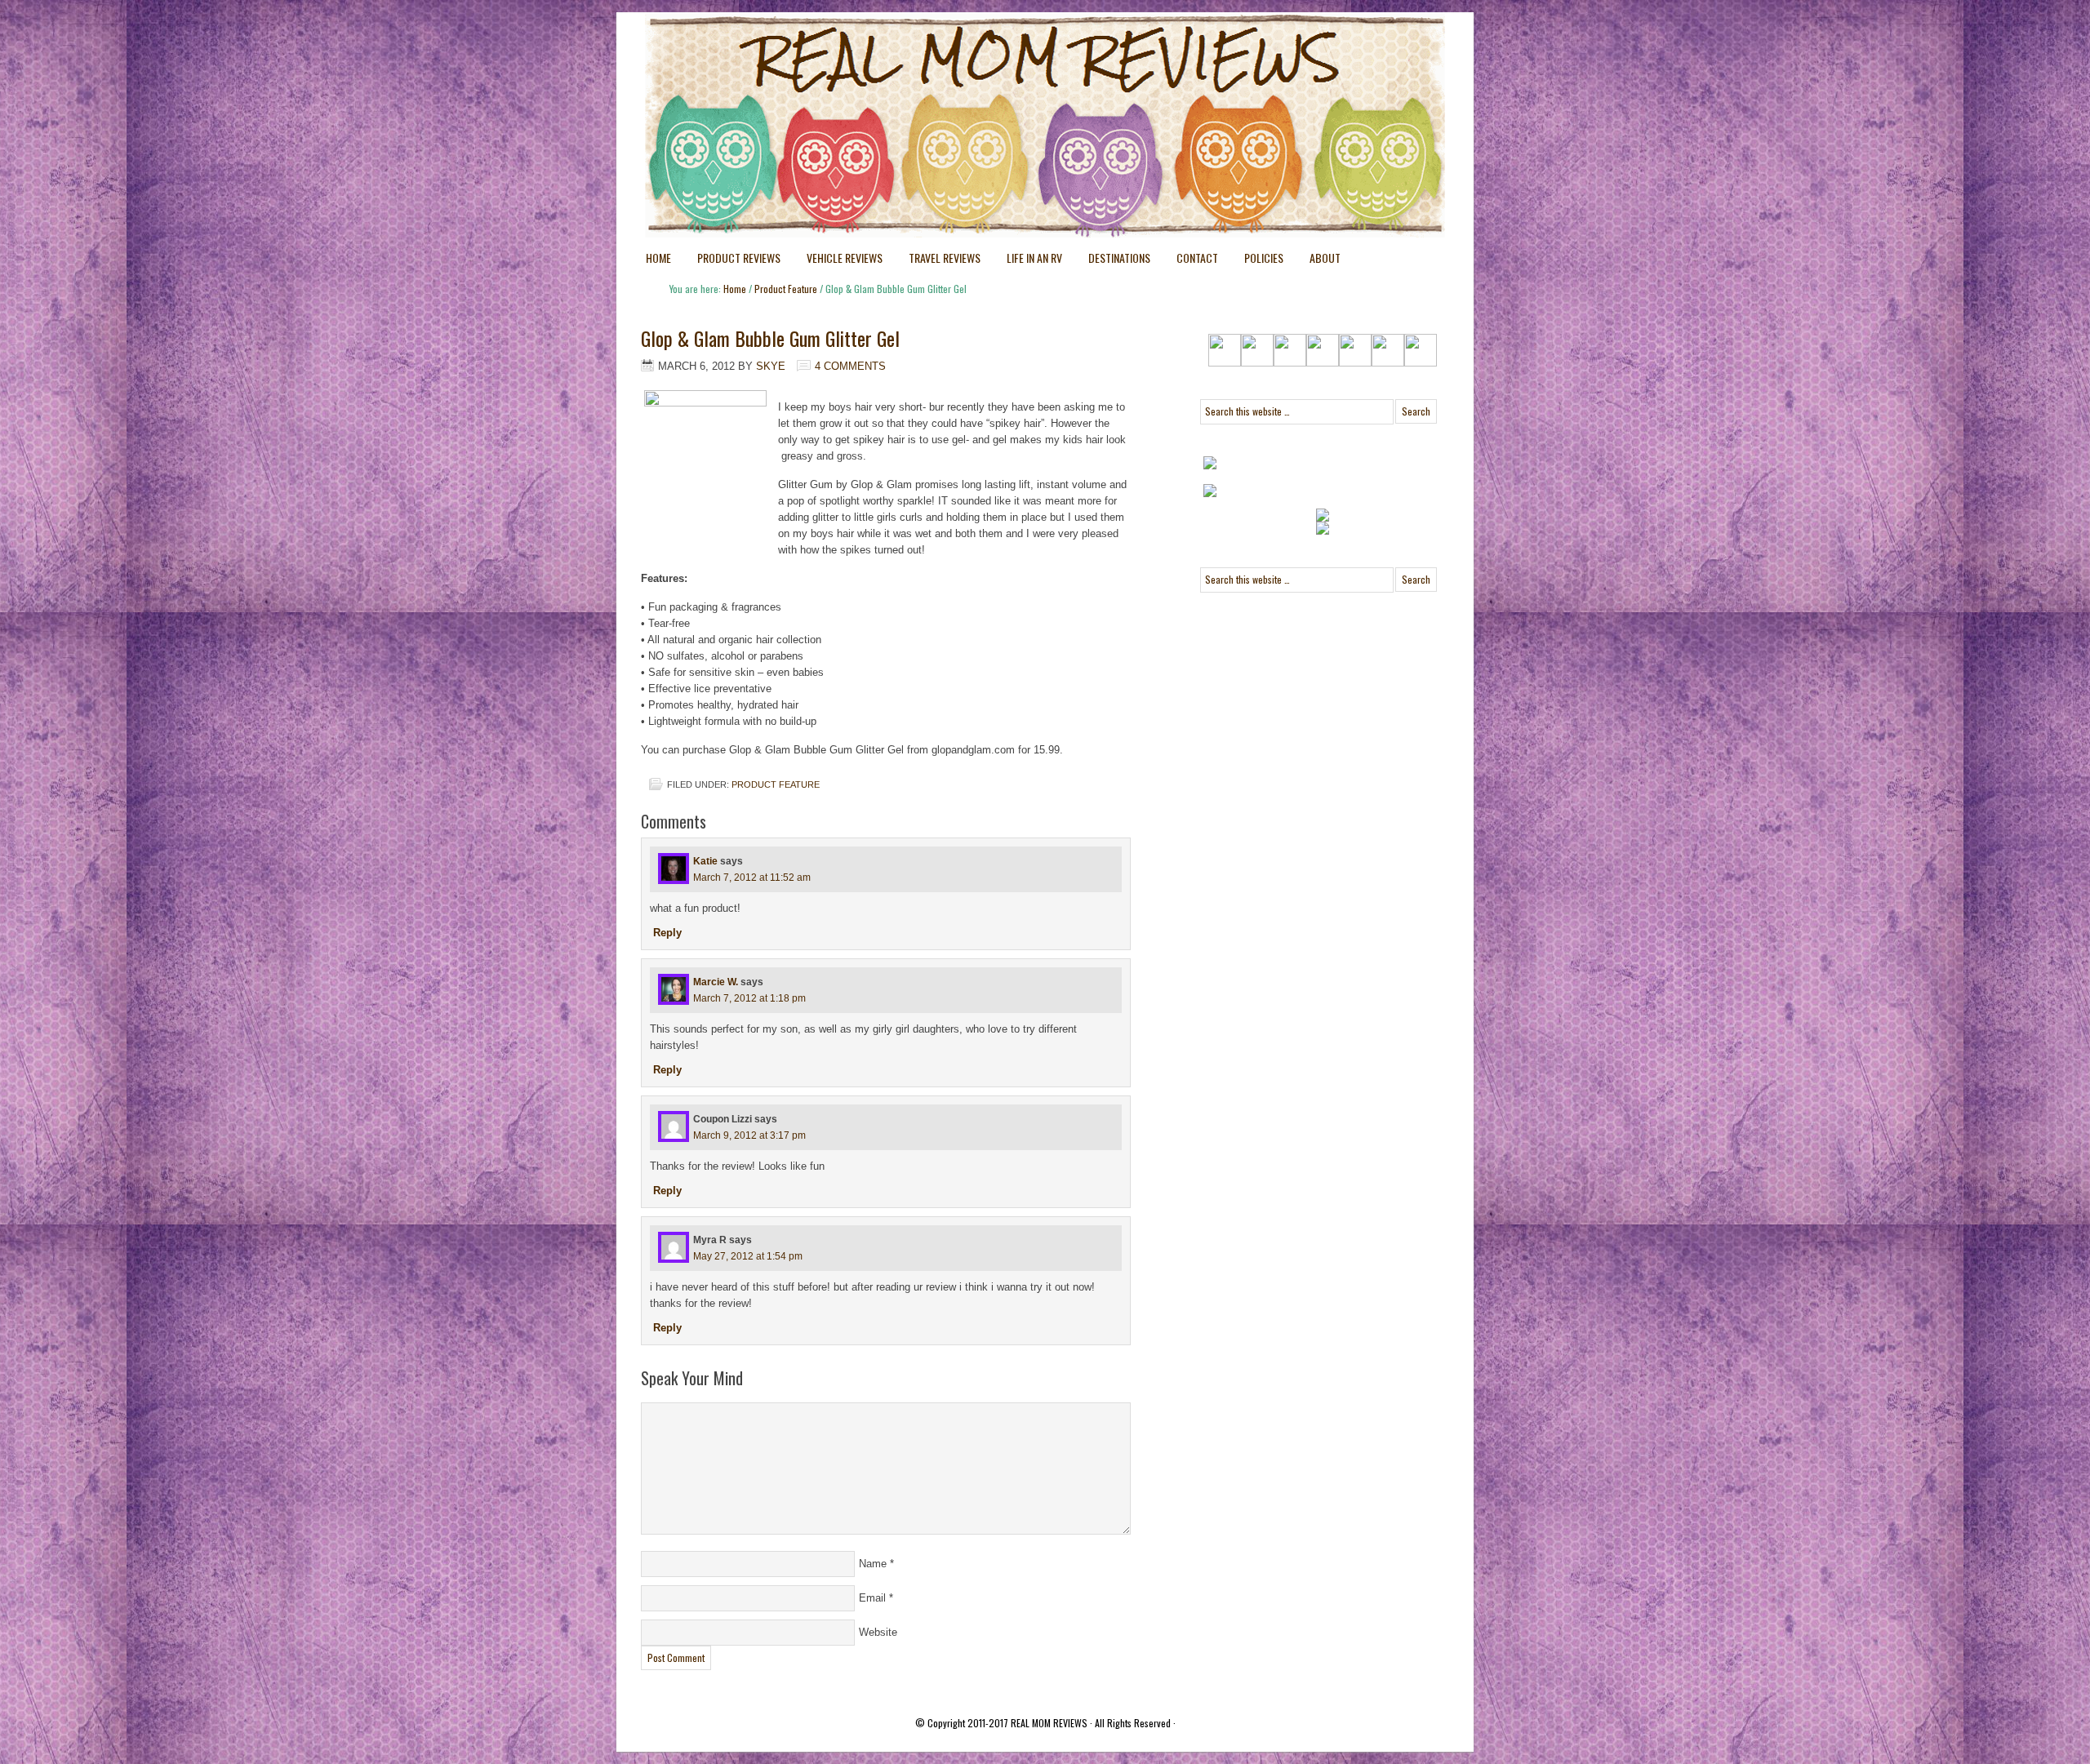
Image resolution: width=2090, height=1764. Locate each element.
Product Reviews (732, 261)
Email (872, 1598)
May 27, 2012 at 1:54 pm (748, 1256)
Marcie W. (716, 982)
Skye (771, 366)
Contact (1197, 258)
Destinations (1113, 261)
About (1325, 258)
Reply (667, 933)
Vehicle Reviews (838, 261)
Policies (1257, 261)
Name (873, 1564)
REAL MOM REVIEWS (1049, 1723)
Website (878, 1632)
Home (658, 258)
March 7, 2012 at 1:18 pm (749, 998)
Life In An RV (1028, 261)
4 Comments (850, 366)
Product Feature (776, 784)
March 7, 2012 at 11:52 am (752, 878)
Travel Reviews (938, 261)
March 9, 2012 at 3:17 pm (749, 1135)
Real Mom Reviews (1012, 73)
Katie (705, 861)
